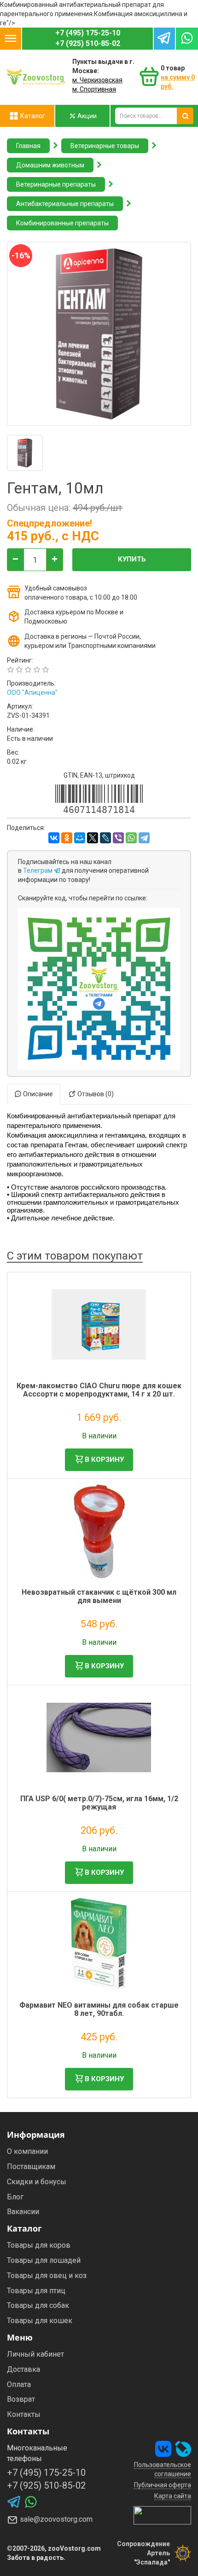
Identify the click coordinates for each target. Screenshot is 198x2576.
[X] (93, 838)
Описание (37, 1094)
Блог (15, 2197)
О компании (27, 2151)
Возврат (21, 2399)
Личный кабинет (35, 2354)
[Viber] (118, 838)
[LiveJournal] (105, 838)
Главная (28, 146)
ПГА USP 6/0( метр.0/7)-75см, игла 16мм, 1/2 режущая (99, 1803)
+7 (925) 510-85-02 (88, 43)
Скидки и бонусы (37, 2182)
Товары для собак (38, 2305)
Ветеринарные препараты (56, 184)
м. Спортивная (94, 89)
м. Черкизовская (97, 80)
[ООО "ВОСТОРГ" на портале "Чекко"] (162, 2515)
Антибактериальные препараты (65, 204)
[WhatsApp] (131, 838)
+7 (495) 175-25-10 (88, 33)
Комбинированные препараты (62, 223)
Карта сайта (173, 2496)
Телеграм (38, 870)
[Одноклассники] (67, 838)
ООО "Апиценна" (32, 693)
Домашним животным (50, 165)
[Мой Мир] (80, 838)
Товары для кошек (40, 2321)
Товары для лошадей (44, 2260)
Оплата (19, 2384)
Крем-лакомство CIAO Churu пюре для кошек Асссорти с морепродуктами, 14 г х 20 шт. (99, 1390)
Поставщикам (31, 2167)
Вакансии (23, 2212)
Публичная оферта (163, 2485)
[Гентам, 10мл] (25, 453)
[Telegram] (144, 838)
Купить (132, 559)
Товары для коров (39, 2245)
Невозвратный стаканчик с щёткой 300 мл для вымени (99, 1596)
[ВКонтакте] (54, 838)
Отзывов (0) (95, 1094)
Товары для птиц (36, 2291)
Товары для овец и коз (47, 2275)
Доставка (23, 2369)
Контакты (24, 2414)
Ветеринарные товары (105, 146)
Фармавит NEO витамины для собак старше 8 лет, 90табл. (99, 2009)
